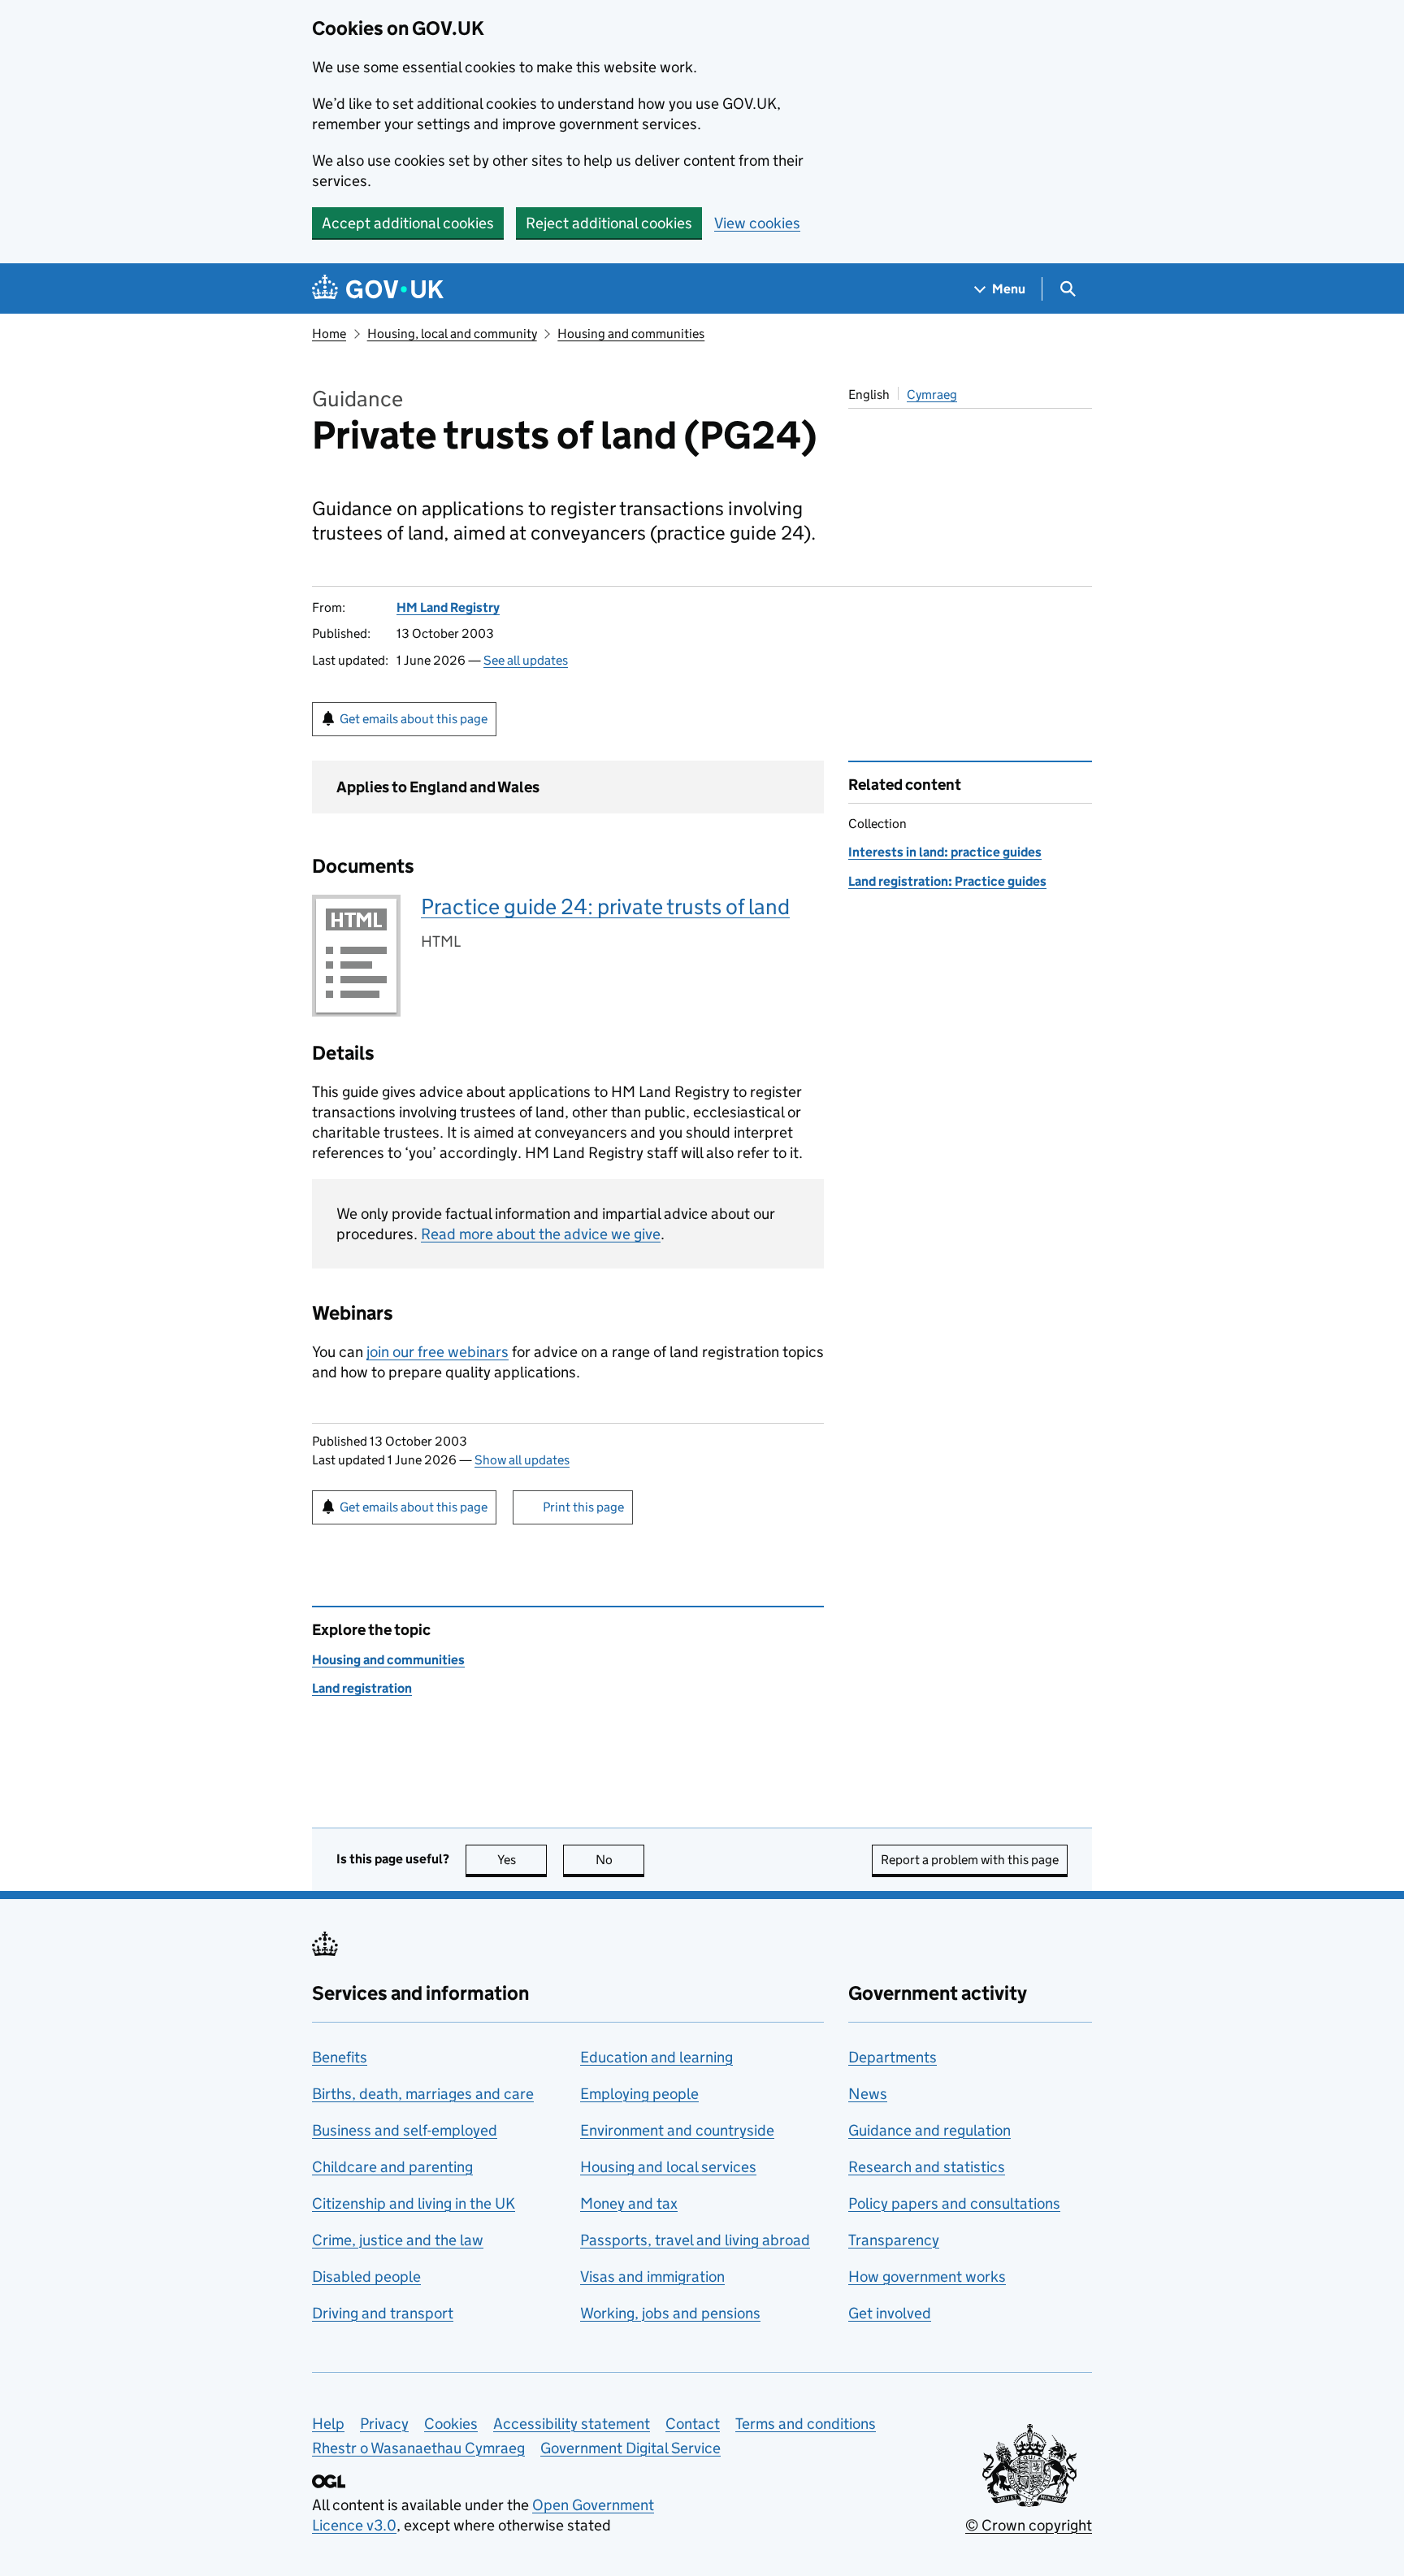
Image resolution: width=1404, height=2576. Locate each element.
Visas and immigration (652, 2277)
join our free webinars (438, 1352)
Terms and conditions (806, 2424)
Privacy (384, 2424)
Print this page (583, 1507)
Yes (522, 1860)
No (620, 1860)
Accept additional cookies (408, 223)
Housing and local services (668, 2167)
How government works (927, 2277)
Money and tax (629, 2203)
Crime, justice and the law (398, 2240)
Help (328, 2424)
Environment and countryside (677, 2130)
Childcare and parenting (392, 2167)
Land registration (362, 1688)
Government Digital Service (630, 2448)
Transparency (894, 2240)
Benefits (340, 2057)
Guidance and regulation (929, 2130)
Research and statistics (927, 2167)
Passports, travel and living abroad (695, 2240)
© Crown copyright (1029, 2525)
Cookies (451, 2424)
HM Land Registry (448, 607)
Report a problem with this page (970, 1860)
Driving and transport (383, 2313)
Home (329, 334)
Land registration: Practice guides (947, 881)
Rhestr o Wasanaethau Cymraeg (418, 2448)
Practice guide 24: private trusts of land (605, 906)
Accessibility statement (572, 2424)
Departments (893, 2057)
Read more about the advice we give (541, 1234)
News (868, 2094)
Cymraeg (932, 395)
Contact (693, 2424)
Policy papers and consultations (954, 2203)
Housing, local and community (452, 334)
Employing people (639, 2094)
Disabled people (366, 2277)
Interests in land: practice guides (945, 852)
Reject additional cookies (609, 223)
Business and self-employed (405, 2130)
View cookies (757, 223)
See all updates (526, 660)
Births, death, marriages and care (423, 2094)
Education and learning (656, 2057)
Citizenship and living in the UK (414, 2203)
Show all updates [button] (522, 1460)
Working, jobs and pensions (670, 2313)
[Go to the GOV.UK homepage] (378, 289)
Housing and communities (631, 334)
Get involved (890, 2313)
